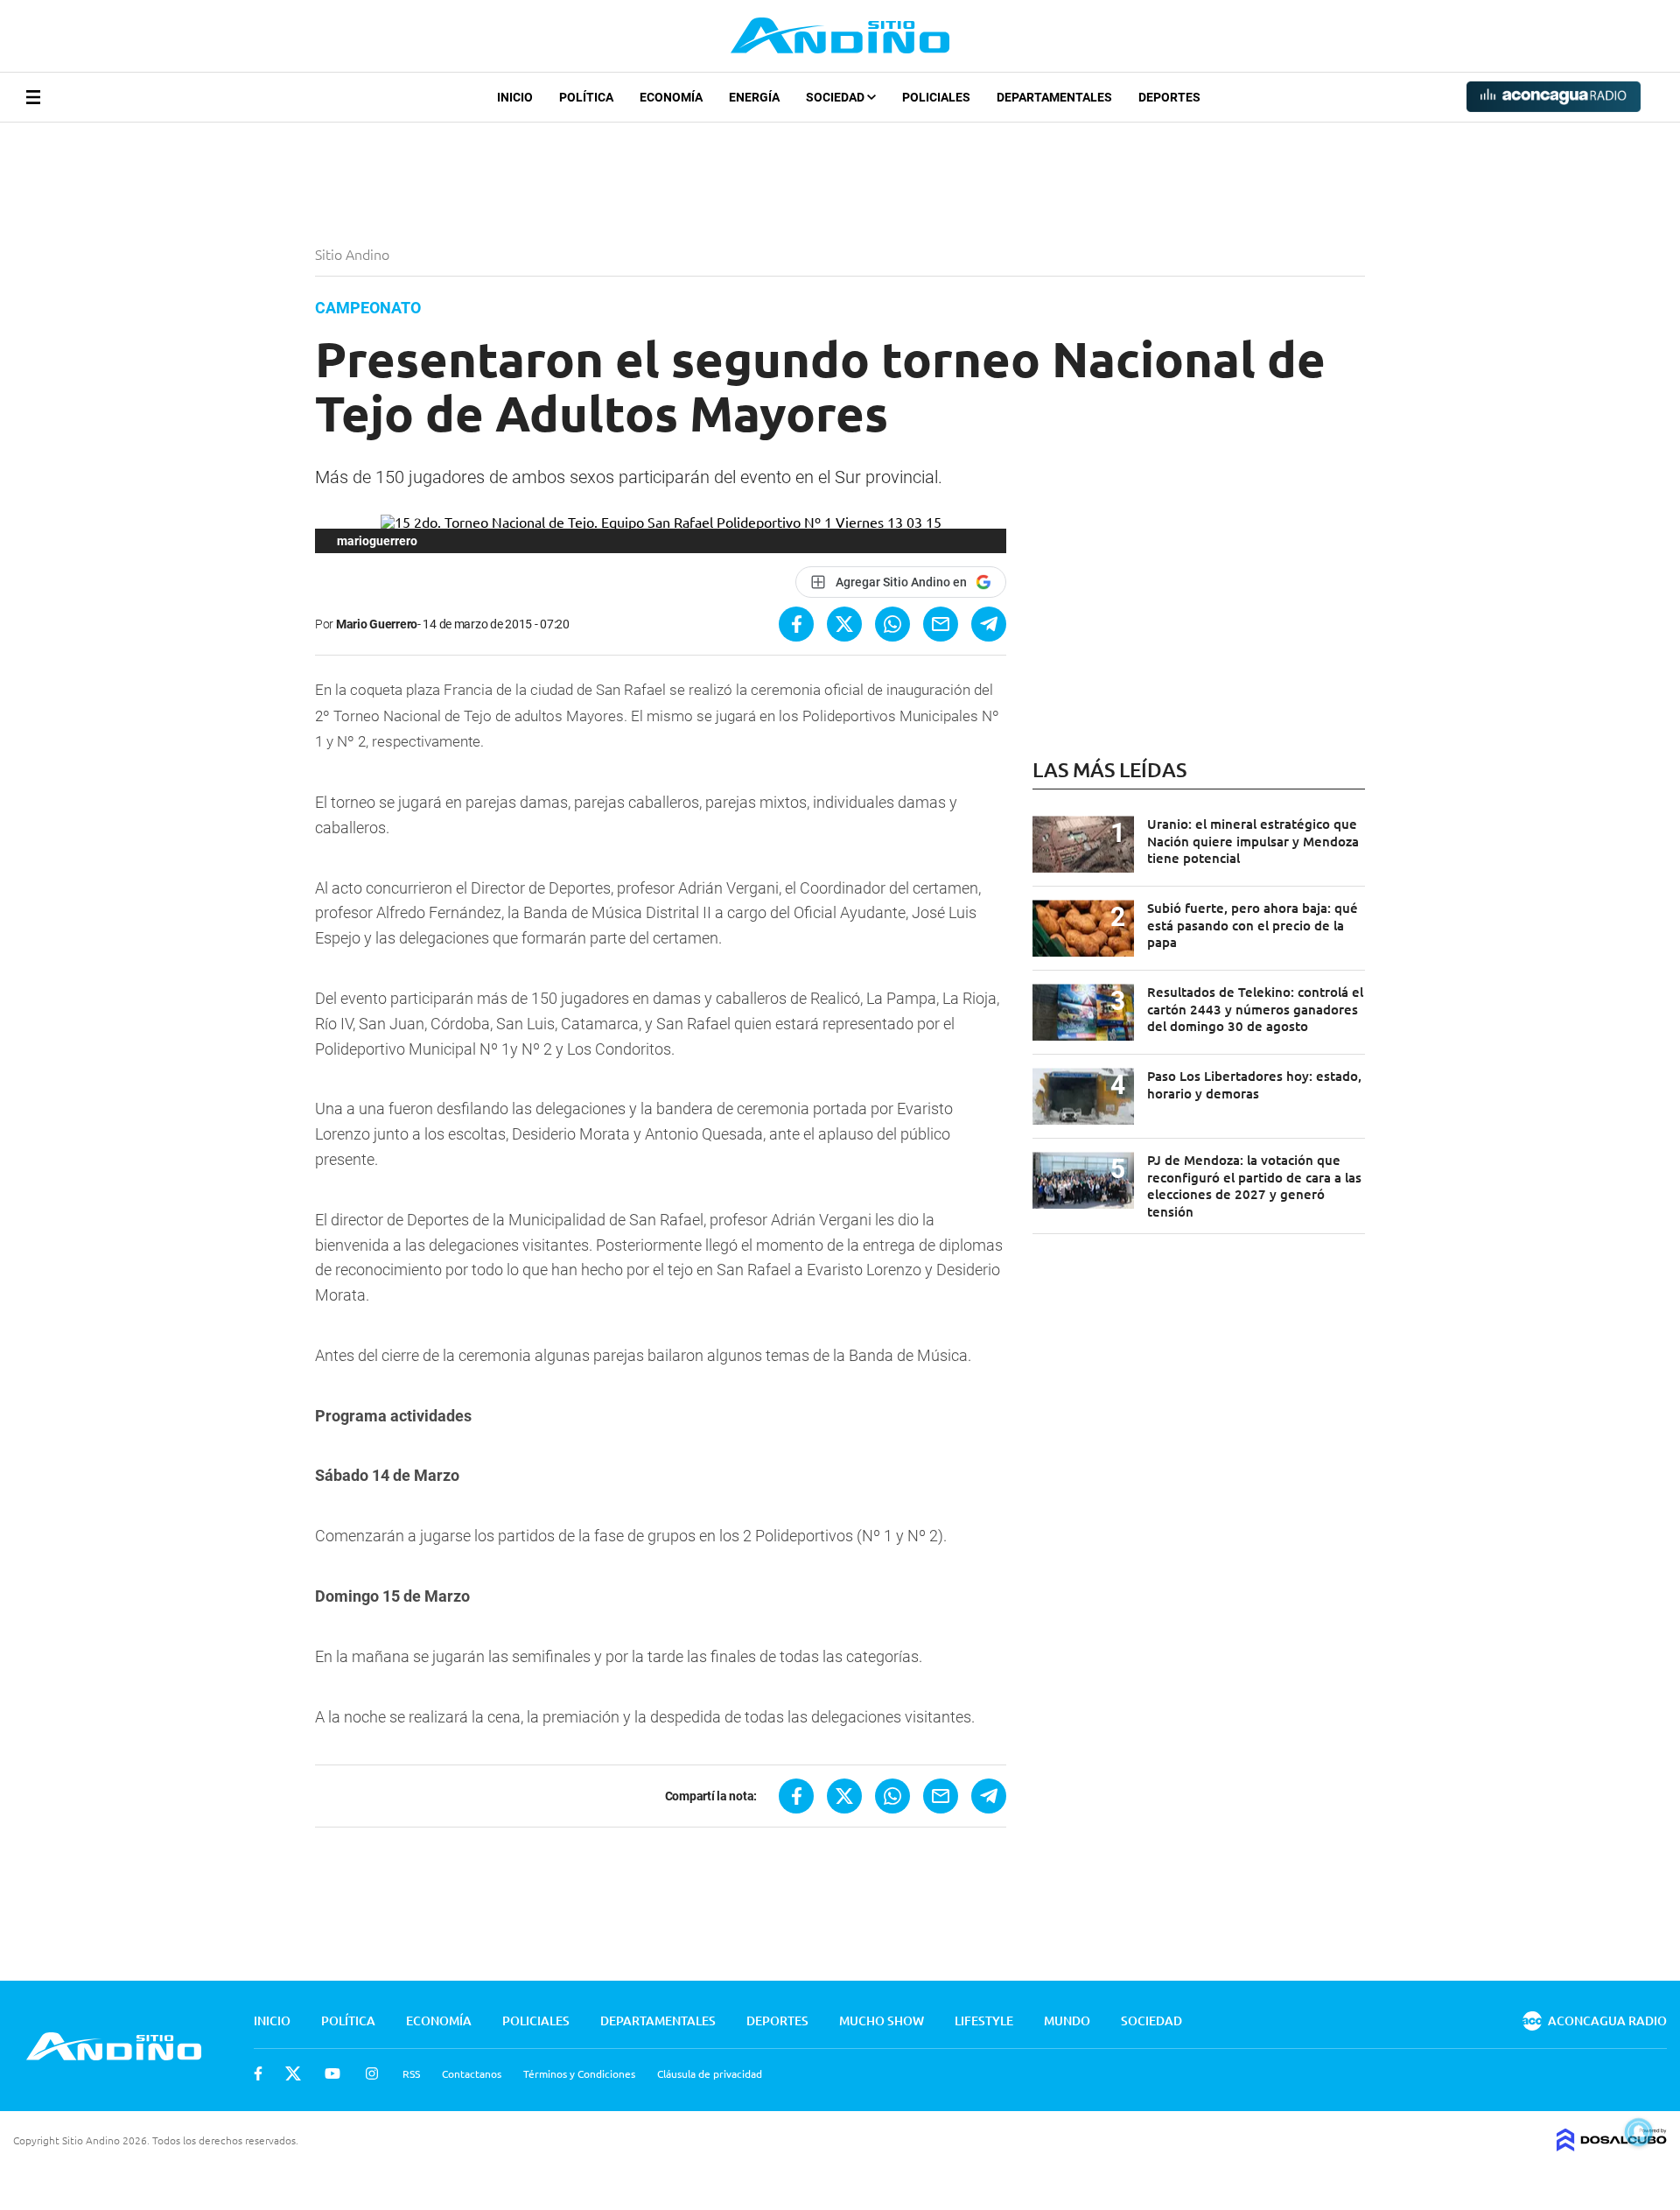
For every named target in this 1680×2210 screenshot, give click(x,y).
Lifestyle (984, 2021)
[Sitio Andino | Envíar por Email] (941, 624)
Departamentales (1054, 97)
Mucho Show (882, 2021)
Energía (754, 97)
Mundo (1067, 2021)
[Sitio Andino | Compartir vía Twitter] (844, 624)
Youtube (332, 2073)
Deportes (1169, 97)
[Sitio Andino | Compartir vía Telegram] (989, 624)
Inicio (515, 97)
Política (586, 97)
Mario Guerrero (377, 624)
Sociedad (836, 97)
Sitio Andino (354, 254)
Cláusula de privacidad (710, 2073)
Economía (671, 97)
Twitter (293, 2073)
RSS (411, 2073)
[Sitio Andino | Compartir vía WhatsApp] (892, 624)
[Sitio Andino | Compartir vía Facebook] (796, 624)
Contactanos (472, 2073)
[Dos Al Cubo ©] (1612, 2145)
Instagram (372, 2073)
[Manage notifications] (1639, 2132)
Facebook (258, 2073)
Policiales (936, 97)
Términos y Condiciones (579, 2073)
